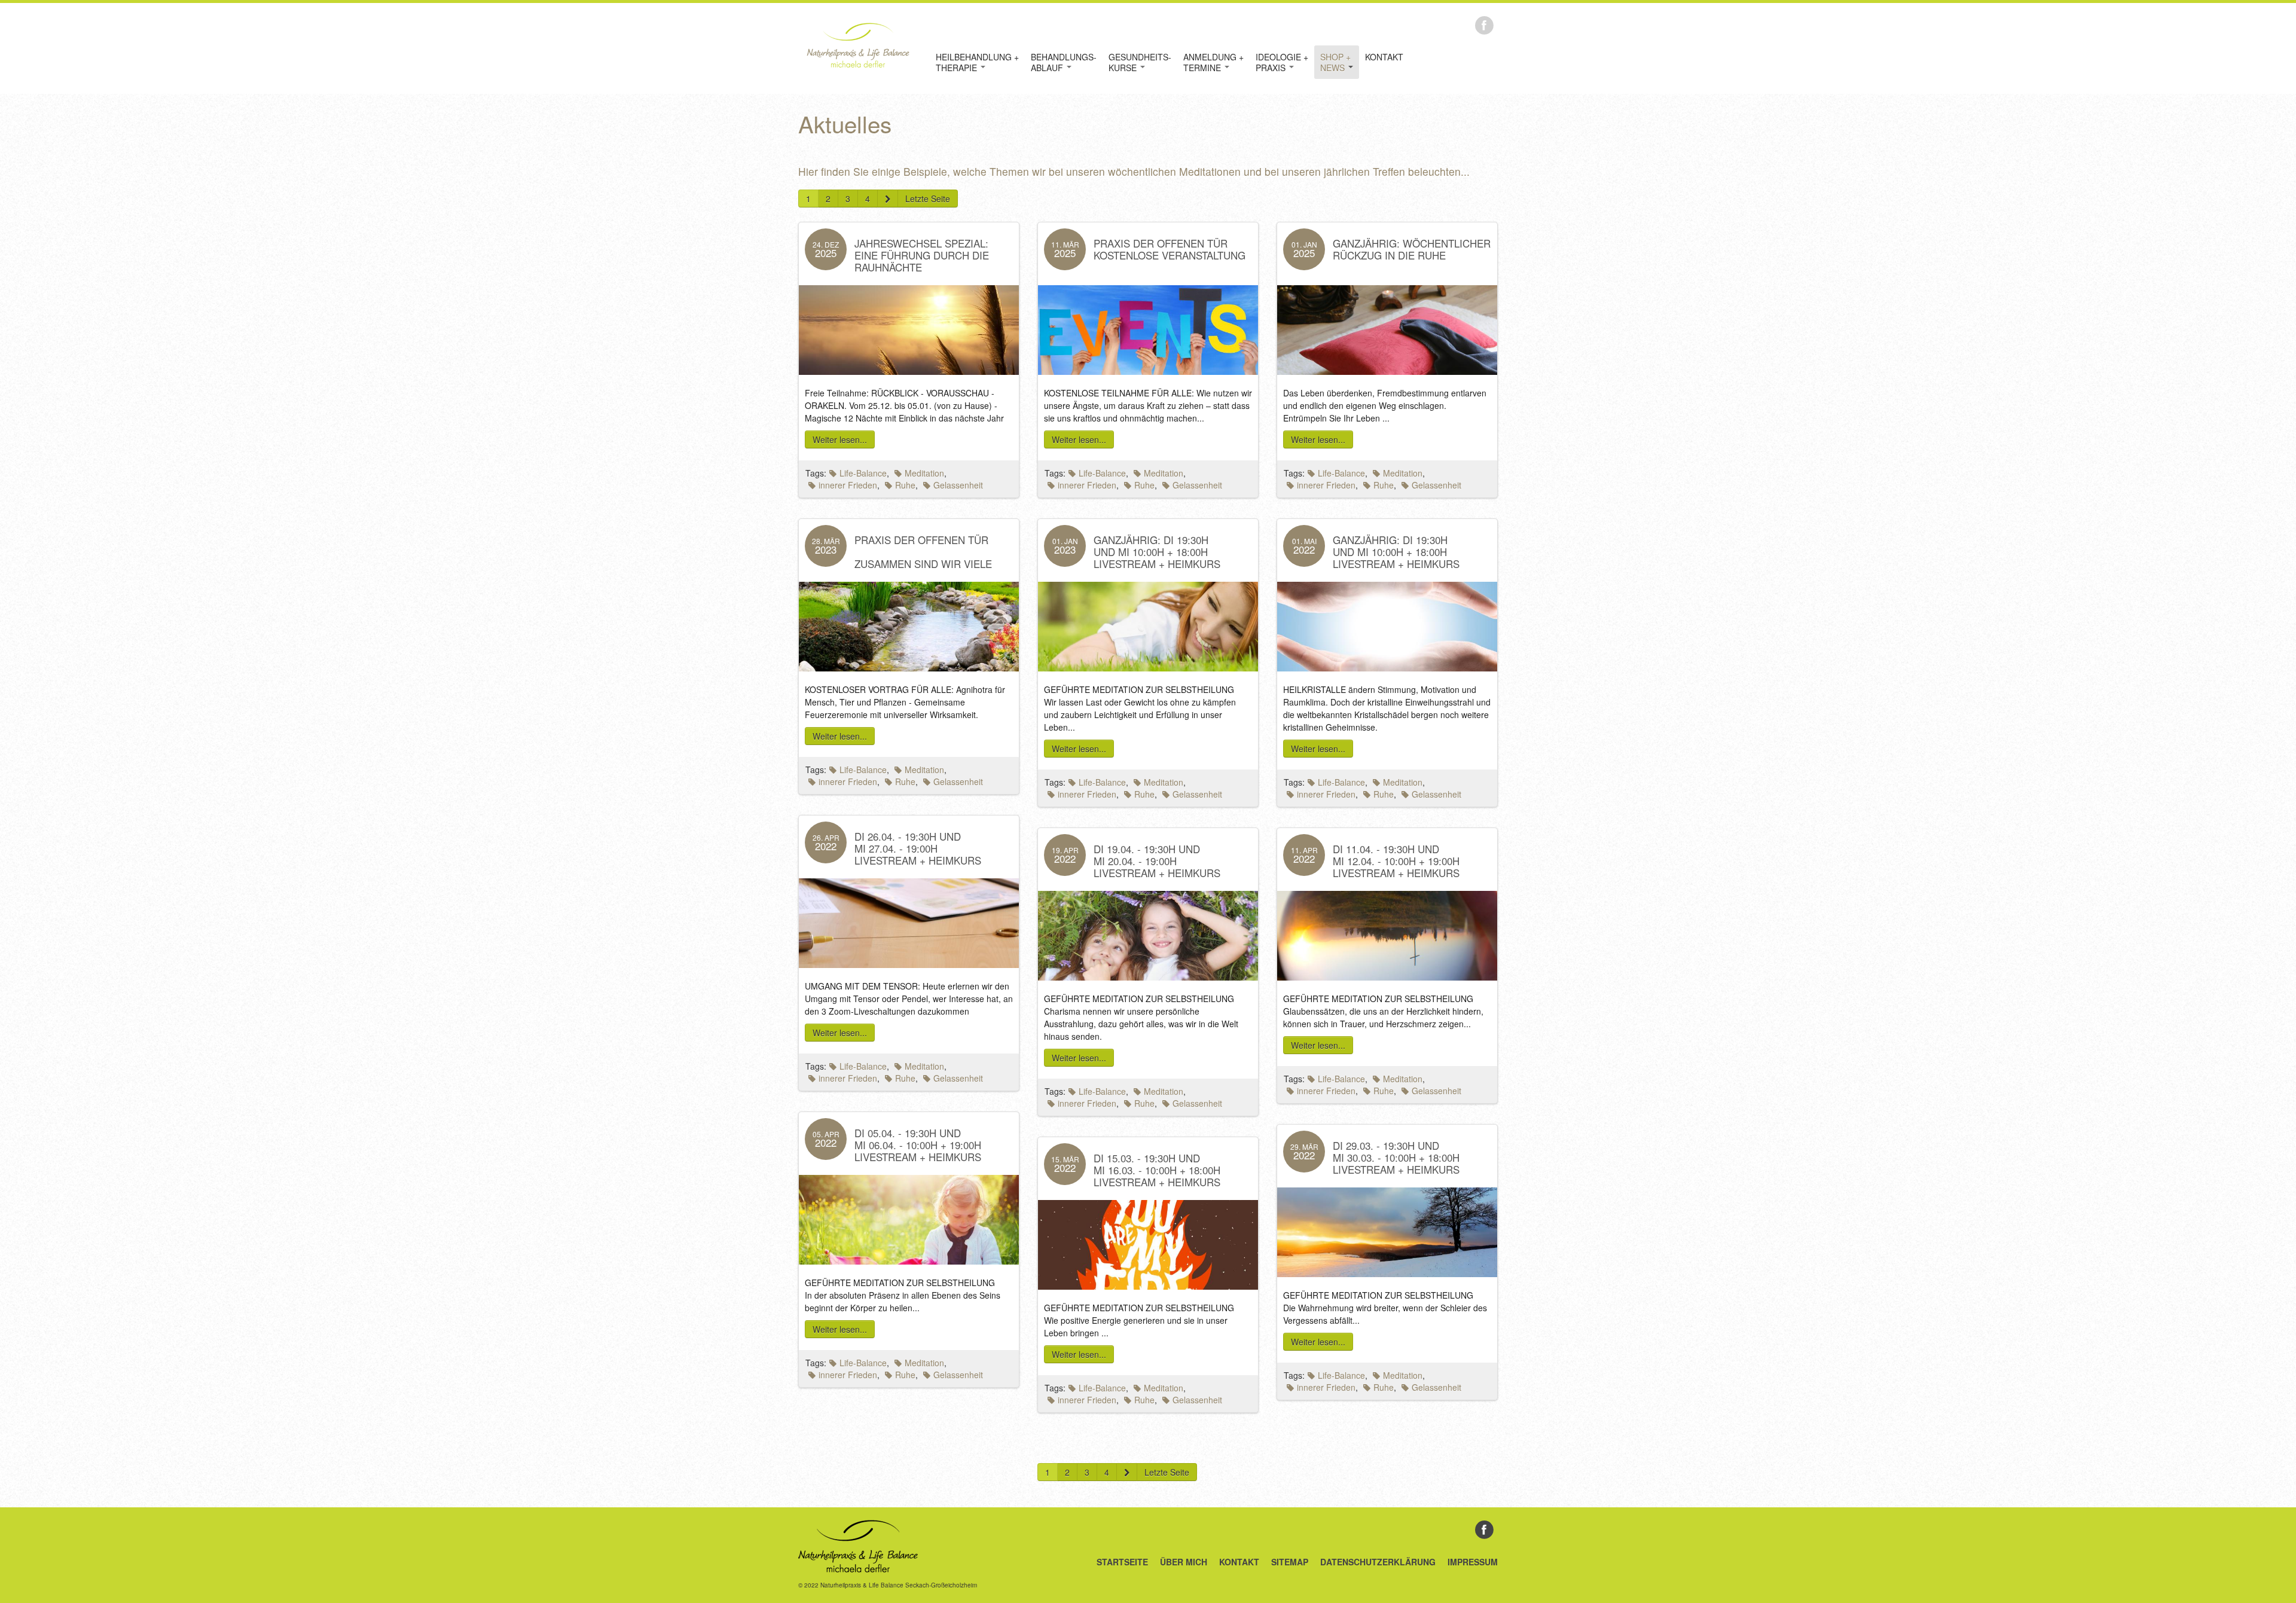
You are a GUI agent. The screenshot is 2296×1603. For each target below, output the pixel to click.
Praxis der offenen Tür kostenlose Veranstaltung (1170, 249)
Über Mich (1184, 1562)
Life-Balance (863, 473)
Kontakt (1384, 57)
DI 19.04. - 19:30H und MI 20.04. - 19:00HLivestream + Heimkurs (1157, 861)
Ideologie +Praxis (1282, 62)
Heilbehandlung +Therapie (977, 62)
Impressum (1473, 1562)
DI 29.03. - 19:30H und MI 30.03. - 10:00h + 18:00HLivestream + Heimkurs (1396, 1157)
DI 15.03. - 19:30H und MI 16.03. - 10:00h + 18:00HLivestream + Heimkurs (1157, 1170)
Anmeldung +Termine (1213, 62)
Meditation (924, 473)
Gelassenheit (958, 485)
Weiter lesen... (840, 439)
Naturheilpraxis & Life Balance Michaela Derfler (858, 45)
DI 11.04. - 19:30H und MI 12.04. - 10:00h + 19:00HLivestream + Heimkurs (1396, 861)
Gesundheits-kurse (1140, 62)
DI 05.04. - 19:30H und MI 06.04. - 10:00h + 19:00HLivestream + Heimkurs (918, 1145)
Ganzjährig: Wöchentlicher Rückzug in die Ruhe (1412, 249)
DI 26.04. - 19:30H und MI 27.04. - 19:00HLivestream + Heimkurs (918, 848)
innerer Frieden (848, 485)
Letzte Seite (928, 199)
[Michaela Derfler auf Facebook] (1484, 24)
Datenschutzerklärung (1378, 1562)
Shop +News (1335, 62)
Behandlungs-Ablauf (1064, 62)
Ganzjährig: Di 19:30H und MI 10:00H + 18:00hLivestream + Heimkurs (1157, 552)
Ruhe (905, 485)
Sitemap (1290, 1562)
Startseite (1122, 1562)
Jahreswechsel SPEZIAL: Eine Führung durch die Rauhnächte (922, 255)
